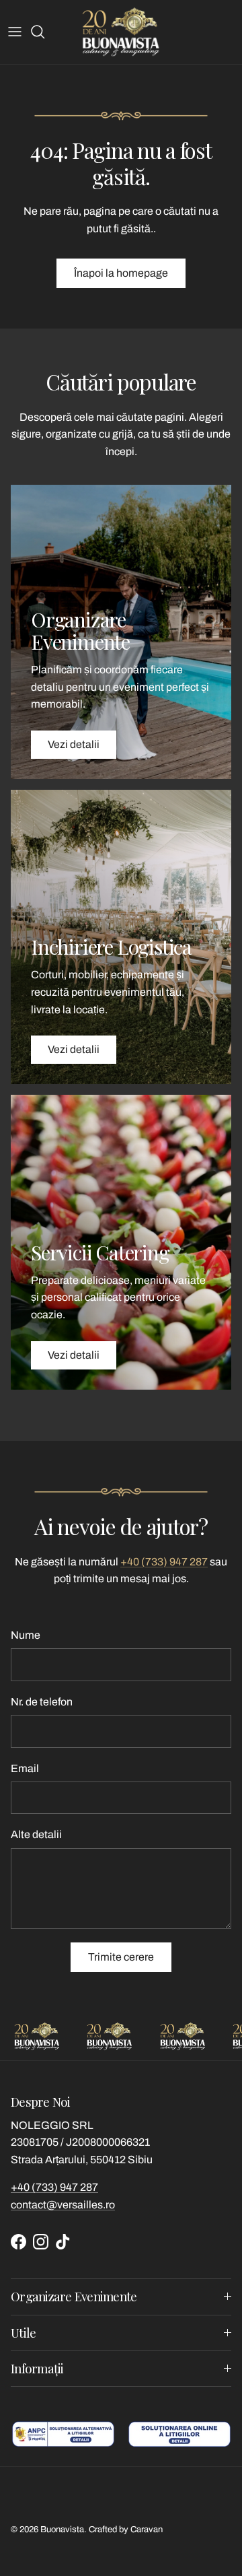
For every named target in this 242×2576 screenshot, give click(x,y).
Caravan (147, 2530)
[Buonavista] (121, 32)
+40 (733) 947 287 (164, 1562)
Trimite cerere (121, 1957)
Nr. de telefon (42, 1702)
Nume (26, 1635)
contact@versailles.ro (63, 2205)
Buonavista (62, 2530)
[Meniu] (15, 32)
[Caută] (44, 32)
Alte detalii (36, 1834)
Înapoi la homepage (121, 273)
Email (25, 1768)
